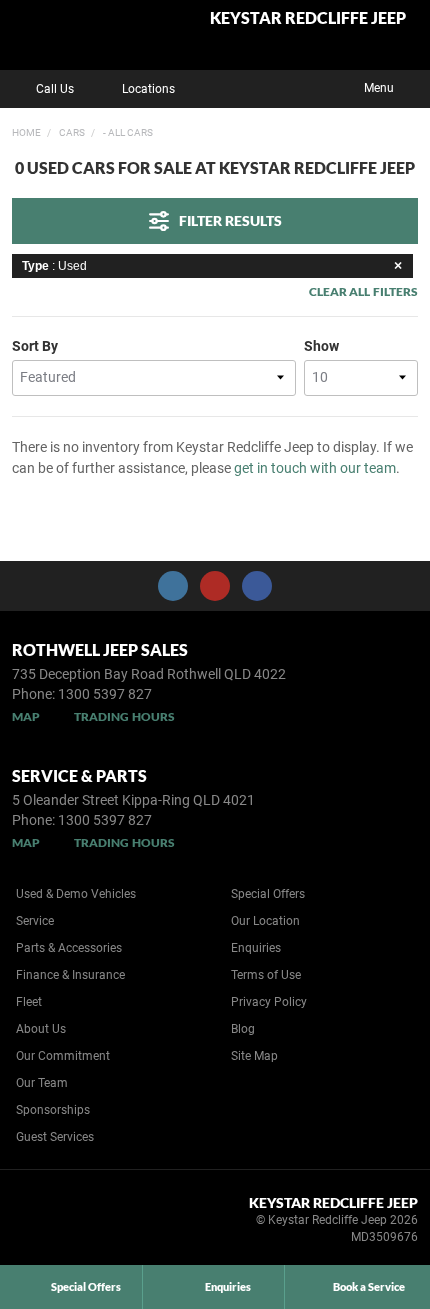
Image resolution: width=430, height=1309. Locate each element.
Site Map (254, 1056)
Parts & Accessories (69, 948)
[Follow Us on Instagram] (173, 586)
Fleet (29, 1002)
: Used (54, 266)
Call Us (55, 89)
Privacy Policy (269, 1002)
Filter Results (230, 220)
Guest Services (55, 1137)
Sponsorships (53, 1110)
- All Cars (127, 132)
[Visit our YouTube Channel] (215, 586)
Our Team (42, 1083)
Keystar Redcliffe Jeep (308, 18)
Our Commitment (63, 1056)
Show (321, 346)
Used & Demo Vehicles (76, 894)
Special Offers (268, 894)
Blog (243, 1029)
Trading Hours (124, 716)
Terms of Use (266, 975)
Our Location (265, 921)
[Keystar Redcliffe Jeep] (64, 35)
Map (26, 716)
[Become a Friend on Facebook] (257, 586)
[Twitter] (27, 130)
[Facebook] (8, 130)
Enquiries (256, 948)
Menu (379, 88)
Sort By (35, 346)
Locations (148, 89)
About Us (41, 1029)
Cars (71, 132)
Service (35, 921)
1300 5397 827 (105, 694)
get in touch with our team (315, 468)
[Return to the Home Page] (48, 1223)
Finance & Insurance (70, 975)
